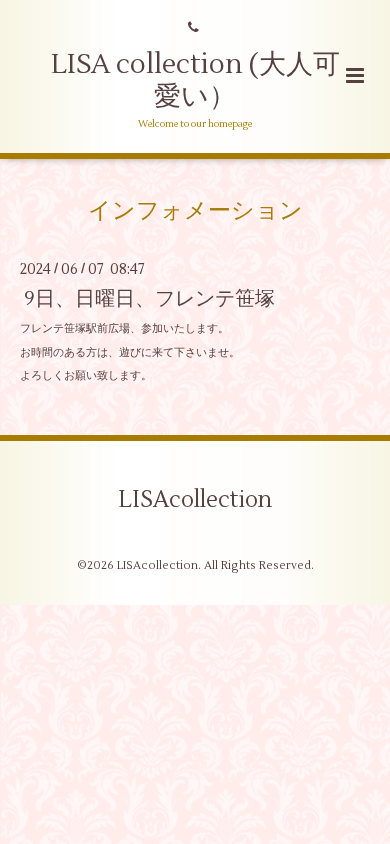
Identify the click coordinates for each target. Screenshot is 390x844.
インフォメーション (195, 210)
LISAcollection (195, 499)
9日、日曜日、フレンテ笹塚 (149, 298)
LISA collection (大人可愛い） (195, 80)
